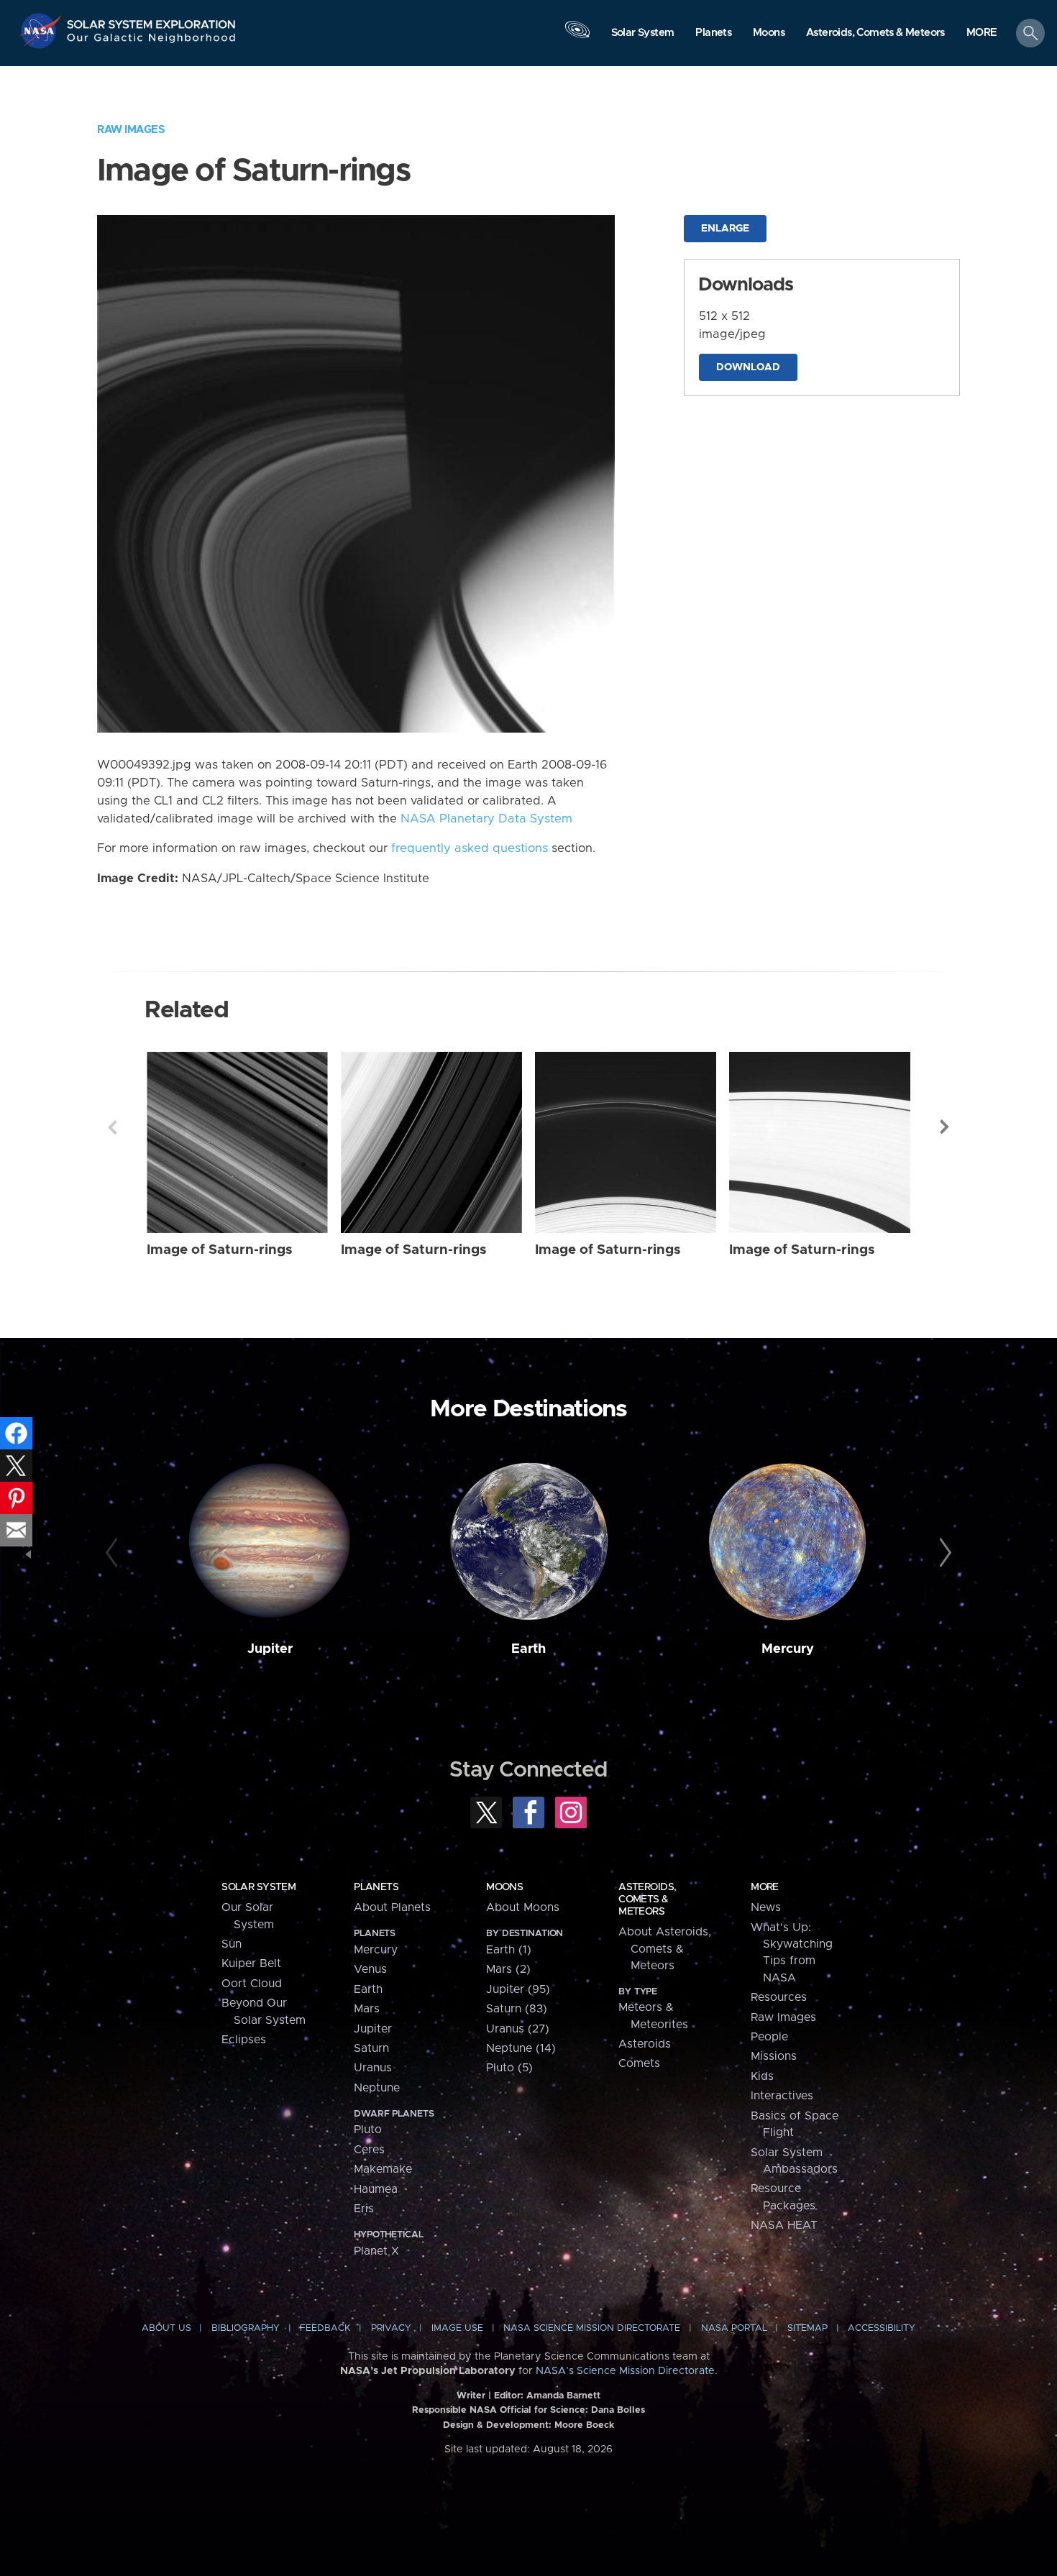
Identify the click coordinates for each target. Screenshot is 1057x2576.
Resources (779, 1997)
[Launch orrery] (577, 37)
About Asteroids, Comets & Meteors (665, 1949)
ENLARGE (725, 229)
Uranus (373, 2068)
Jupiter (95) (518, 1989)
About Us (166, 2328)
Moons (504, 1887)
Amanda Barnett (563, 2396)
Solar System (258, 1887)
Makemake (383, 2169)
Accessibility (882, 2328)
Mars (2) (508, 1969)
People (769, 2037)
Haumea (376, 2189)
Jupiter (270, 1649)
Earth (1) (509, 1950)
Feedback (325, 2328)
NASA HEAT (784, 2225)
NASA (42, 31)
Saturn (371, 2048)
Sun (232, 1944)
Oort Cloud (252, 1984)
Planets (376, 1887)
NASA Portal (734, 2328)
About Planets (392, 1907)
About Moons (523, 1907)
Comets (639, 2063)
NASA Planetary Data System (486, 819)
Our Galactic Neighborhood (152, 41)
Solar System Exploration (152, 20)
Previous (112, 1127)
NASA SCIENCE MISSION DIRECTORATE (592, 2328)
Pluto (368, 2130)
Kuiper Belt (251, 1963)
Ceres (369, 2150)
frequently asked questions (470, 848)
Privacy (391, 2328)
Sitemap (807, 2328)
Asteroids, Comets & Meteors (647, 1899)
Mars (367, 2009)
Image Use (457, 2328)
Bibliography (246, 2328)
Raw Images (131, 130)
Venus (370, 1969)
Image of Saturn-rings (220, 1250)
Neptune (377, 2088)
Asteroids (645, 2044)
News (766, 1907)
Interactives (782, 2096)
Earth (528, 1649)
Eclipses (244, 2040)
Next (945, 1127)
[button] (982, 34)
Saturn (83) (517, 2009)
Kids (762, 2076)
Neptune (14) (521, 2048)
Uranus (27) (518, 2029)
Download (748, 367)
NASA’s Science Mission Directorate (625, 2371)
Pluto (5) (509, 2068)
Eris (364, 2209)
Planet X (376, 2251)
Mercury (788, 1649)
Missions (774, 2056)
